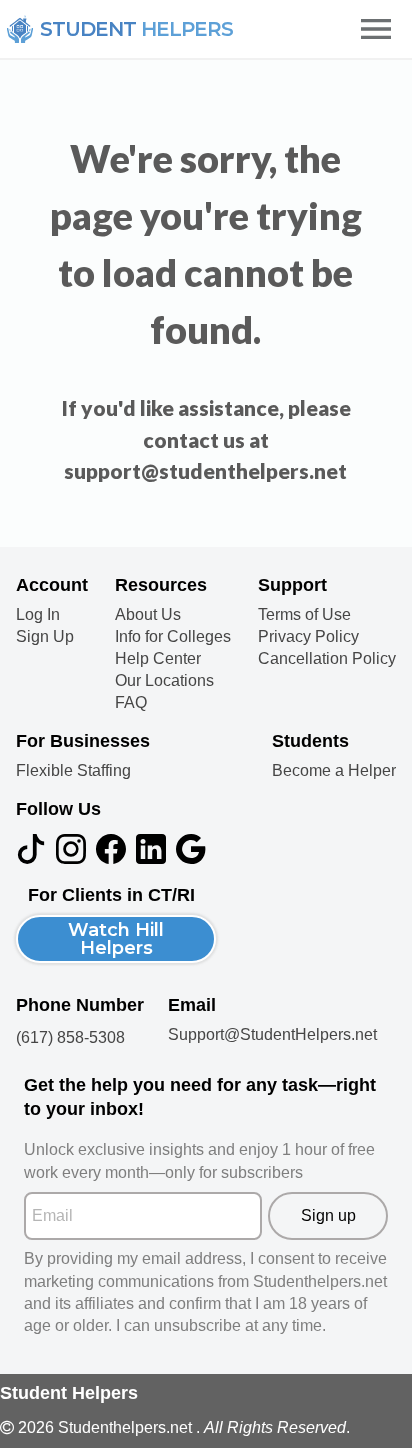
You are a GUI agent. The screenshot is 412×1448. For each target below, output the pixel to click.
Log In (38, 615)
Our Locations (164, 681)
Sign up (328, 1215)
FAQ (131, 703)
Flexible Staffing (73, 771)
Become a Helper (334, 771)
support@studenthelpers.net (205, 470)
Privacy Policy (308, 637)
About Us (148, 615)
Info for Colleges (173, 637)
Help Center (158, 659)
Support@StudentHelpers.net (272, 1034)
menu (376, 29)
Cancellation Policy (327, 659)
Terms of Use (304, 615)
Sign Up (45, 637)
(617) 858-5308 (70, 1037)
